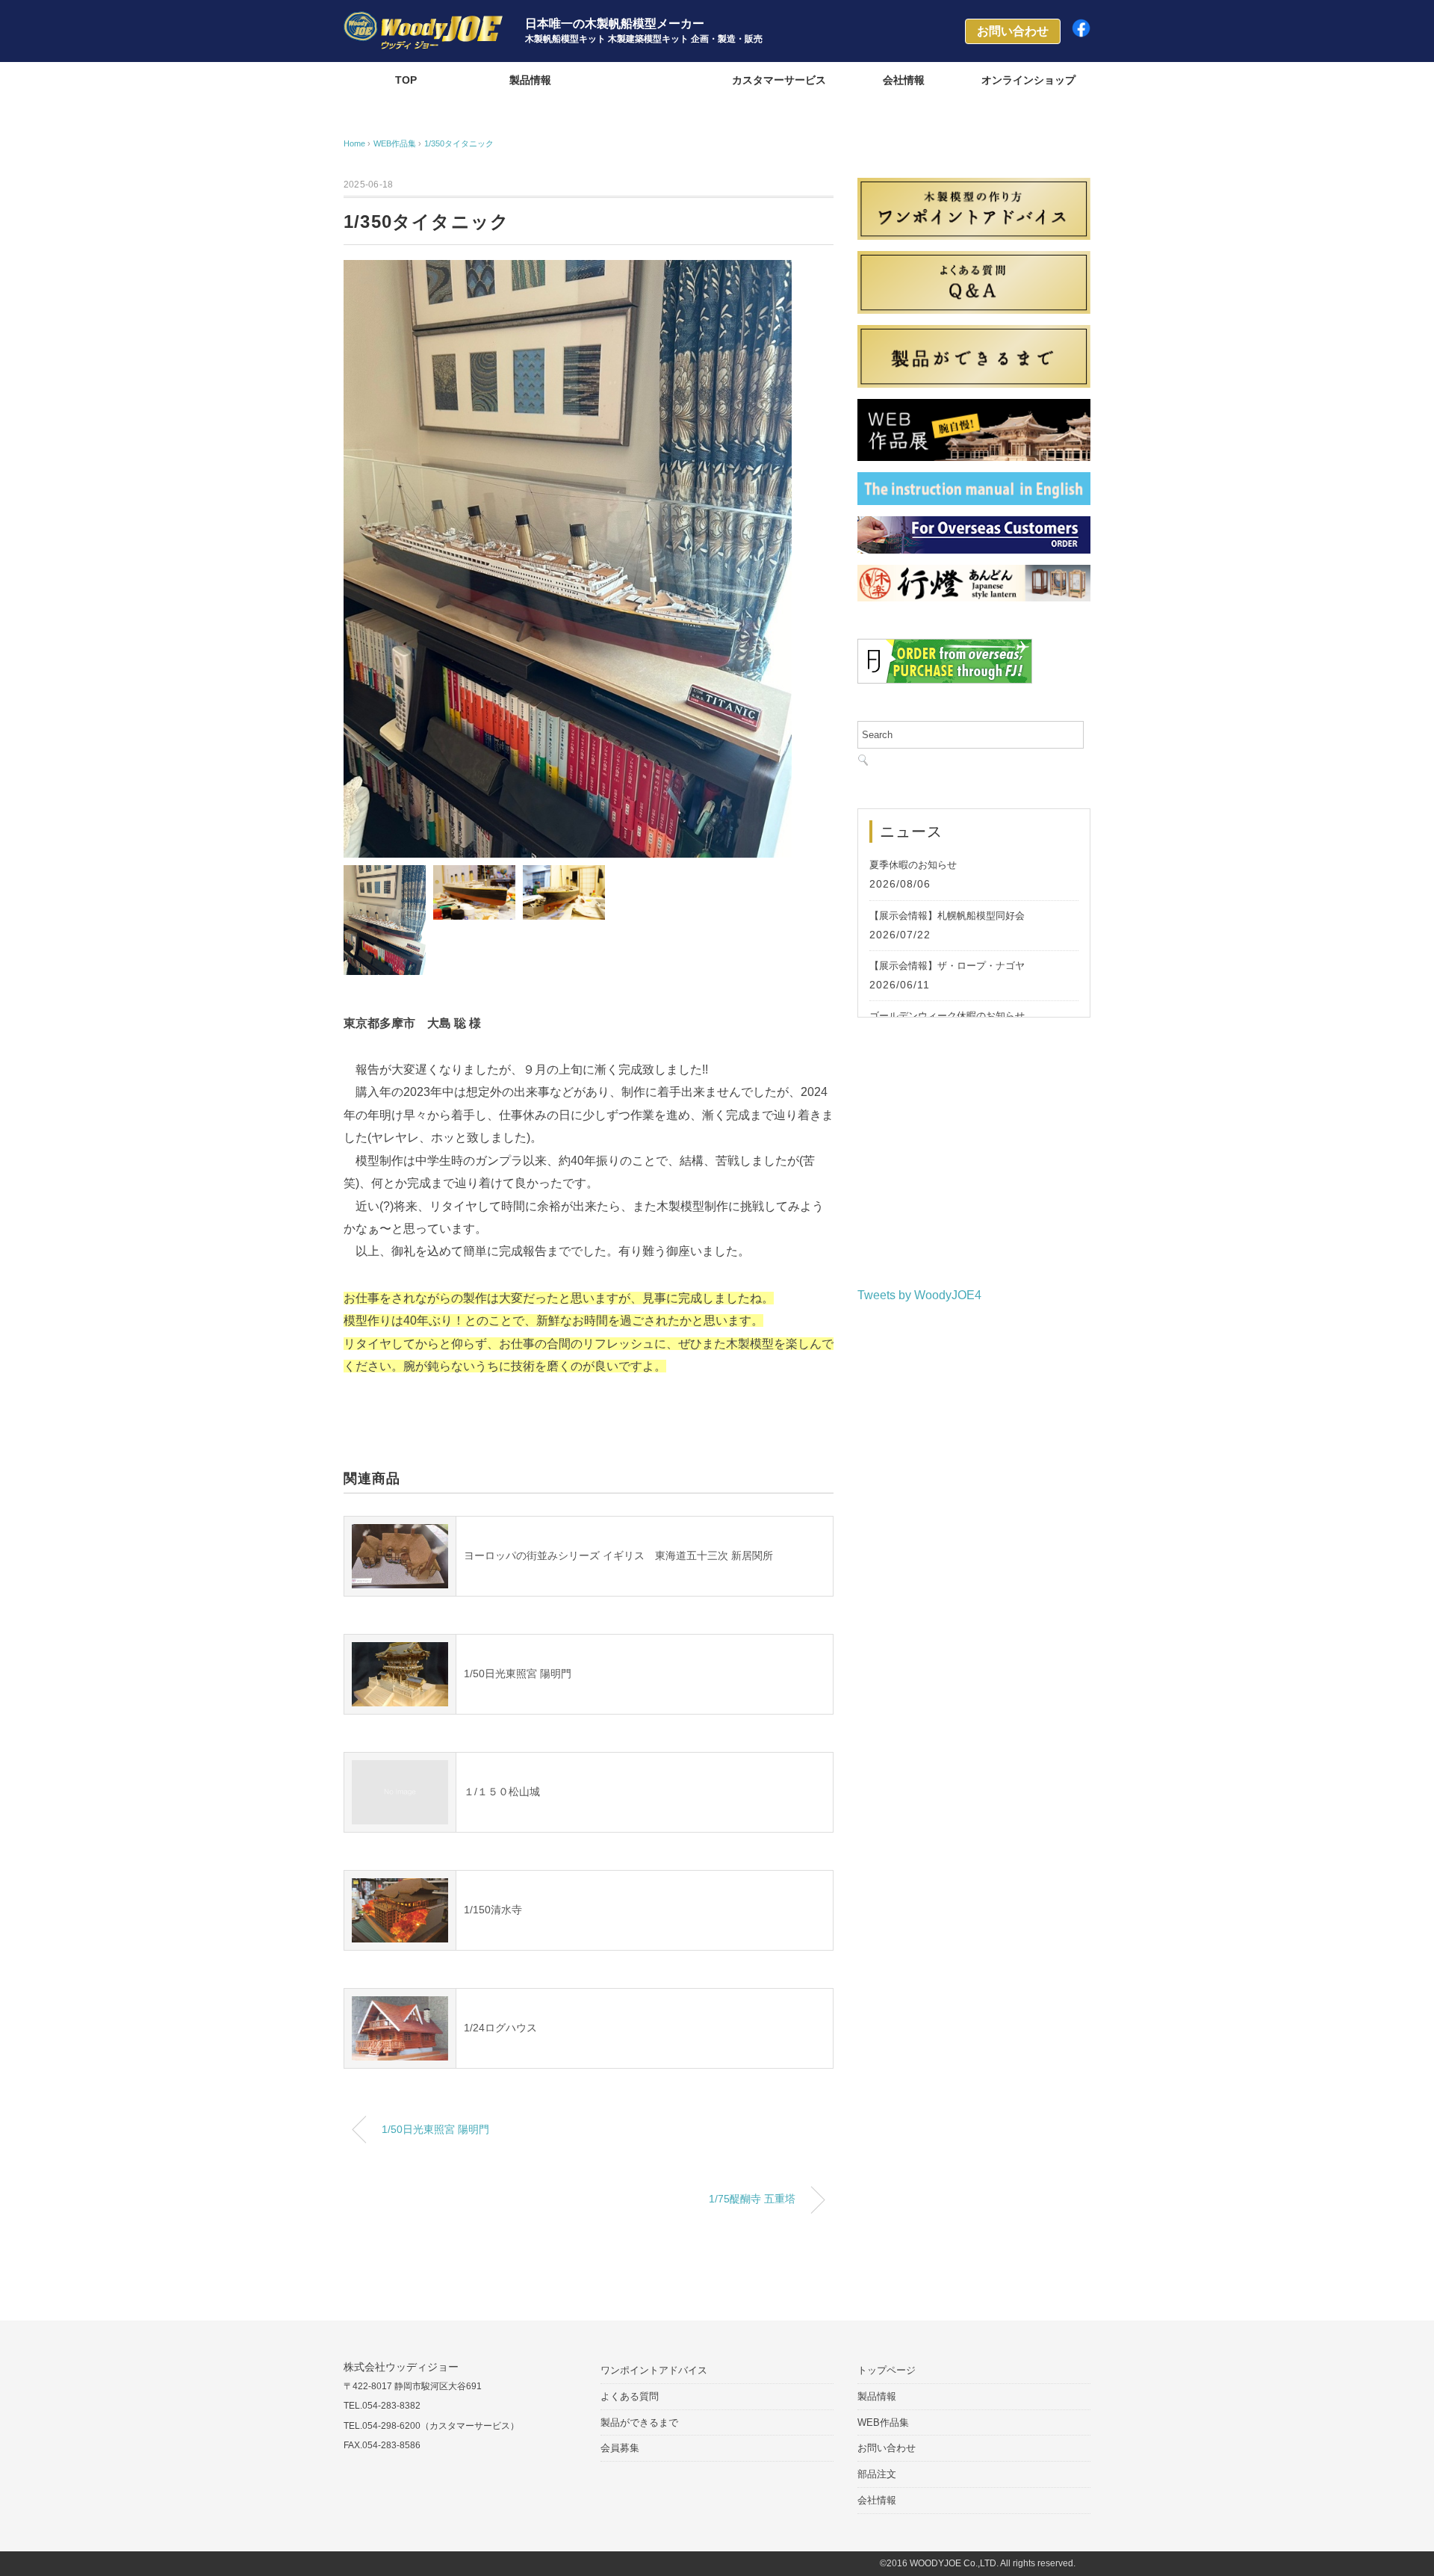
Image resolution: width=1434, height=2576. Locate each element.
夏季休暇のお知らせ (913, 865)
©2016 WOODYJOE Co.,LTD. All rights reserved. (978, 2564)
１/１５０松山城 (502, 1792)
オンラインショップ (1028, 80)
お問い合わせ (887, 2448)
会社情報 (904, 80)
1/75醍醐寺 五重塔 (752, 2199)
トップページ (887, 2370)
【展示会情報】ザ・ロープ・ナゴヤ (947, 966)
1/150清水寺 (493, 1910)
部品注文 (877, 2474)
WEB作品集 (655, 80)
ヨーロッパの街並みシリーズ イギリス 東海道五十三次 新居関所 (618, 1555)
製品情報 (530, 80)
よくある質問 (630, 2396)
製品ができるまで (639, 2422)
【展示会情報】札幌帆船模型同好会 (947, 916)
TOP (406, 80)
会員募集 (620, 2448)
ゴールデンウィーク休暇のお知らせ (947, 1016)
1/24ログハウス (500, 2028)
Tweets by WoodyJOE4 (919, 1295)
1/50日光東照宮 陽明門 (518, 1674)
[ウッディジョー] (423, 22)
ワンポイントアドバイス (654, 2370)
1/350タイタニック (459, 143)
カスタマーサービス (779, 80)
